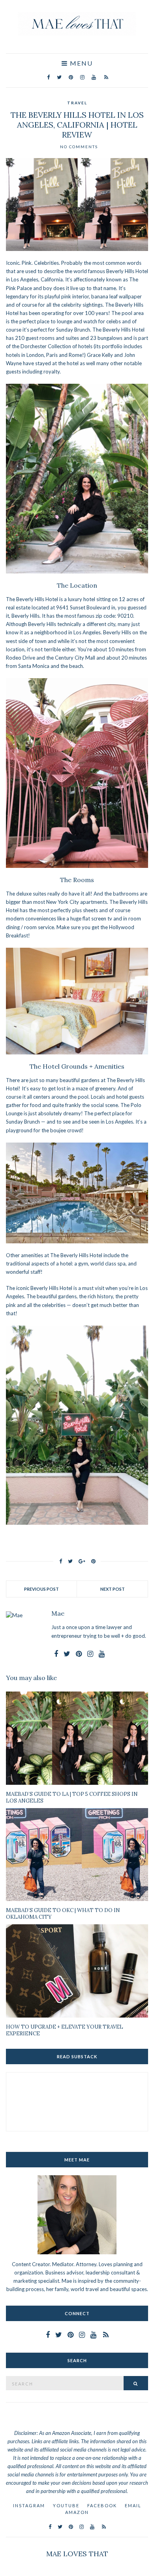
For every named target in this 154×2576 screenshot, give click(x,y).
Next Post (113, 1589)
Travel (77, 103)
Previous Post (41, 1589)
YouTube (66, 2505)
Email (133, 2505)
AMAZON (77, 2512)
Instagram (29, 2505)
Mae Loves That (77, 2554)
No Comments (79, 147)
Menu (80, 63)
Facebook (102, 2505)
